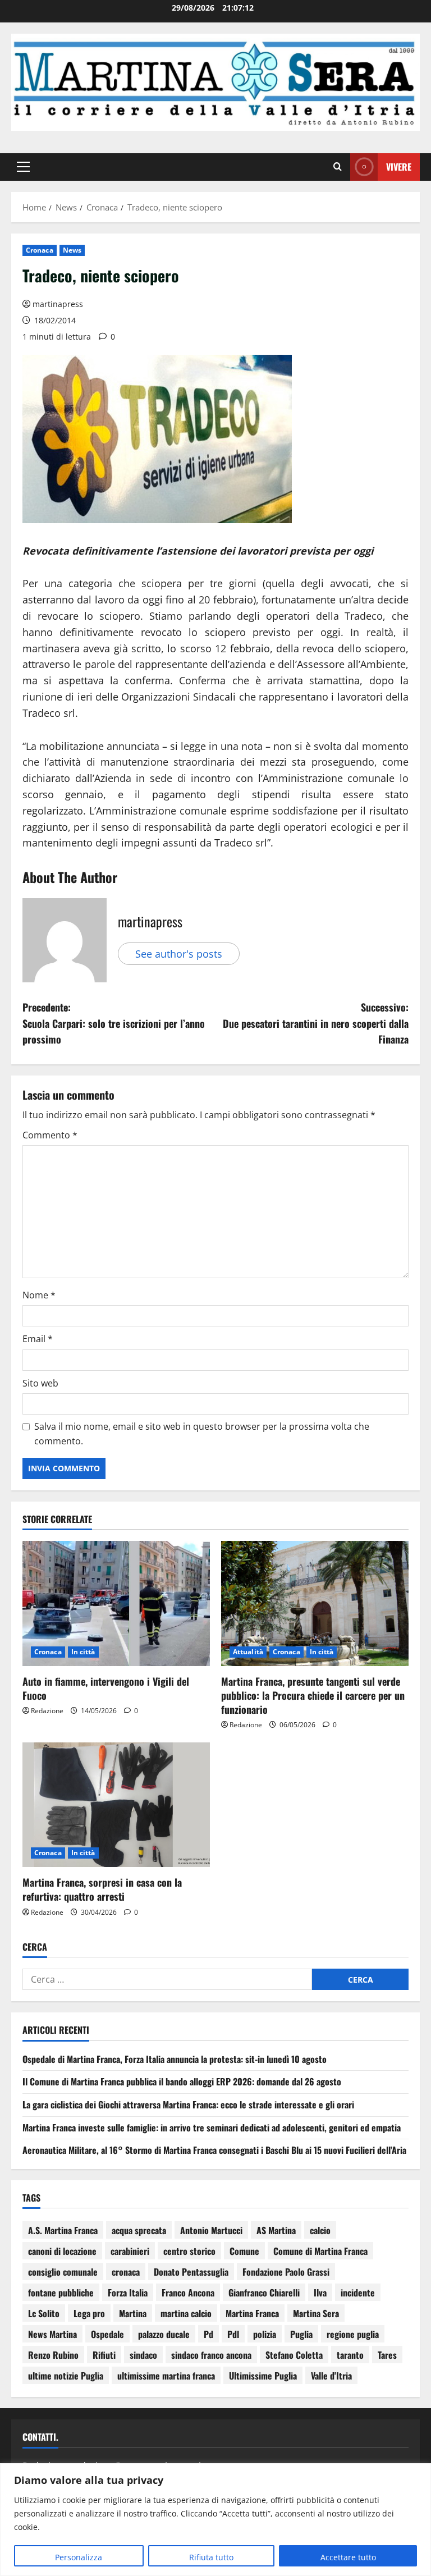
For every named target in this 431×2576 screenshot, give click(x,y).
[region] (215, 2520)
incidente (358, 2293)
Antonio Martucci (211, 2230)
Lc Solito (44, 2313)
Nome (39, 1295)
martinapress (58, 304)
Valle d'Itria (331, 2376)
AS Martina (276, 2230)
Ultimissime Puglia (263, 2376)
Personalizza (79, 2557)
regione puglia (353, 2334)
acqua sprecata (139, 2230)
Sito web (40, 1383)
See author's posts (179, 954)
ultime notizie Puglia (66, 2376)
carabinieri (130, 2251)
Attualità (248, 1652)
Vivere (399, 167)
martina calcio (186, 2313)
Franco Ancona (188, 2293)
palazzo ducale (164, 2334)
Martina (133, 2313)
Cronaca (40, 250)
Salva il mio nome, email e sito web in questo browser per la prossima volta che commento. (202, 1434)
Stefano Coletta (294, 2355)
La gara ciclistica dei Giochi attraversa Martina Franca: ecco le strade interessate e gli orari (188, 2104)
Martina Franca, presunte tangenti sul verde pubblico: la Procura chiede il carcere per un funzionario (313, 1695)
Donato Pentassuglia (191, 2272)
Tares (387, 2355)
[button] (23, 167)
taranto (350, 2355)
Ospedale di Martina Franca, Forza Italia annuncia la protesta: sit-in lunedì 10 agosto (175, 2059)
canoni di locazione (62, 2251)
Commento (50, 1135)
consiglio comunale (63, 2272)
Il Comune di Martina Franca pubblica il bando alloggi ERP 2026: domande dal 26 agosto (182, 2081)
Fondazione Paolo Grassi (286, 2272)
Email (38, 1339)
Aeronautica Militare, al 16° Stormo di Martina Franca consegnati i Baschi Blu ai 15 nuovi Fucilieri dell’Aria (214, 2150)
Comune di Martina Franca (320, 2251)
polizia (265, 2334)
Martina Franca (252, 2313)
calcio (320, 2230)
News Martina (52, 2334)
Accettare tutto (348, 2557)
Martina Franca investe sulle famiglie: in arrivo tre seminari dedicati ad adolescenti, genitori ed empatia (212, 2127)
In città (83, 1652)
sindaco (143, 2355)
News (72, 250)
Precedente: (114, 1023)
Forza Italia (128, 2293)
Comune (244, 2251)
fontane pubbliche (61, 2293)
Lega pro (89, 2313)
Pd (208, 2334)
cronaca (126, 2272)
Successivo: (316, 1023)
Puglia (301, 2334)
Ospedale (107, 2334)
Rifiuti (104, 2355)
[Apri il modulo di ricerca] (338, 167)
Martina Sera (316, 2313)
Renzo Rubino (53, 2355)
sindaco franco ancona (211, 2355)
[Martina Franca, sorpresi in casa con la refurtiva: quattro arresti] (116, 1805)
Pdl (233, 2334)
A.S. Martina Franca (63, 2230)
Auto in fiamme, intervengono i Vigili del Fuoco (106, 1688)
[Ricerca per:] (167, 1979)
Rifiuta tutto (211, 2557)
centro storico (189, 2251)
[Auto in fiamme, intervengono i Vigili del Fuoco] (116, 1603)
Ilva (320, 2293)
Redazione (47, 1711)
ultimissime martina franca (166, 2376)
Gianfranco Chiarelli (264, 2293)
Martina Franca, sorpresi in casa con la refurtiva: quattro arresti (102, 1889)
